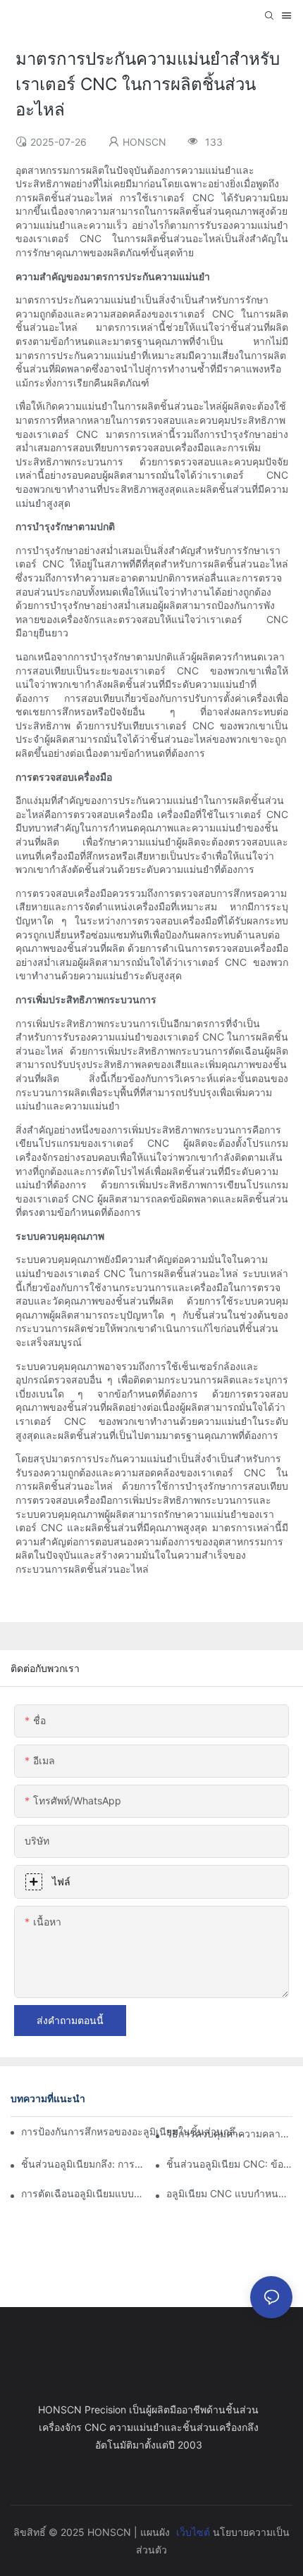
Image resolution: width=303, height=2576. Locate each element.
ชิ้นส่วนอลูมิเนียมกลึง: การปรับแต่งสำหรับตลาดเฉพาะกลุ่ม (84, 2164)
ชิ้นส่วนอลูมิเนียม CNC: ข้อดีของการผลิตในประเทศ (229, 2164)
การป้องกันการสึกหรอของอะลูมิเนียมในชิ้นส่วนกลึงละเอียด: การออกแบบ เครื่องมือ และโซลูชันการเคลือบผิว (134, 2131)
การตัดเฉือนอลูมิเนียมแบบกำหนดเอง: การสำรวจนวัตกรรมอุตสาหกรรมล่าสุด (84, 2193)
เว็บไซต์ (193, 2532)
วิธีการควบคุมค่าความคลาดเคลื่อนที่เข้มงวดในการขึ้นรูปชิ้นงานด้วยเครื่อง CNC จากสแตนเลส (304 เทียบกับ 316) (229, 2134)
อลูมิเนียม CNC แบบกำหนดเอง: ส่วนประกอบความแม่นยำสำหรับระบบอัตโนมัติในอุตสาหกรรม (229, 2193)
